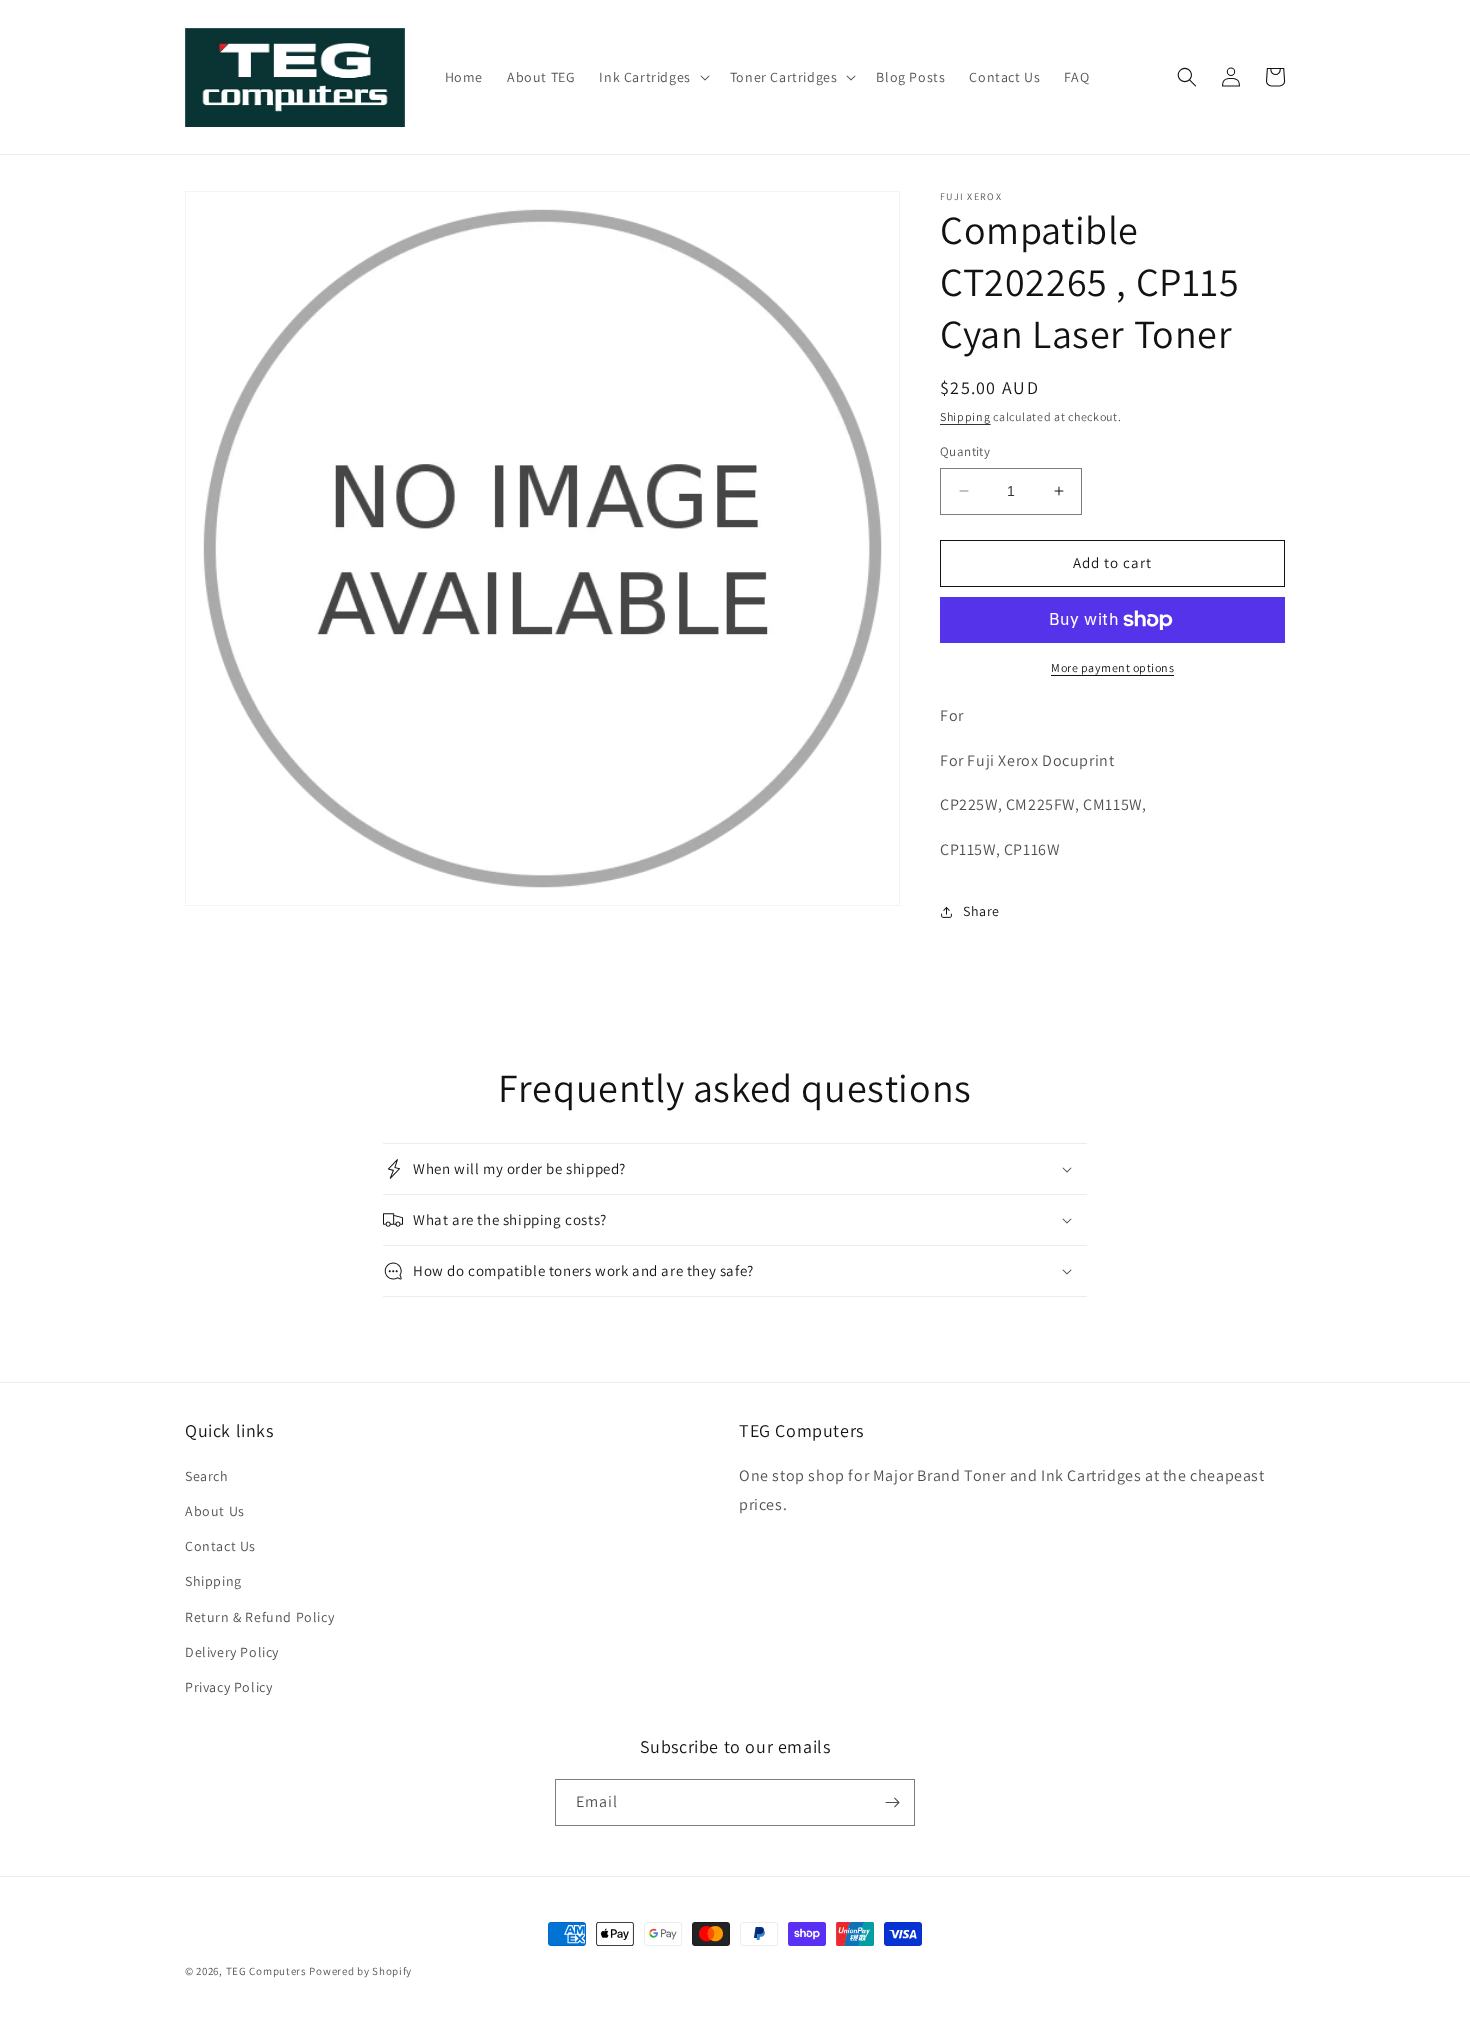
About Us (215, 1511)
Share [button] (981, 911)
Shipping (965, 416)
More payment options (1112, 667)
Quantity (965, 451)
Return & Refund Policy (259, 1617)
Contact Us (220, 1546)
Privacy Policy (228, 1687)
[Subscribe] (892, 1802)
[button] (652, 77)
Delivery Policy (232, 1652)
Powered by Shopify (360, 1971)
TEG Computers (266, 1971)
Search (207, 1476)
